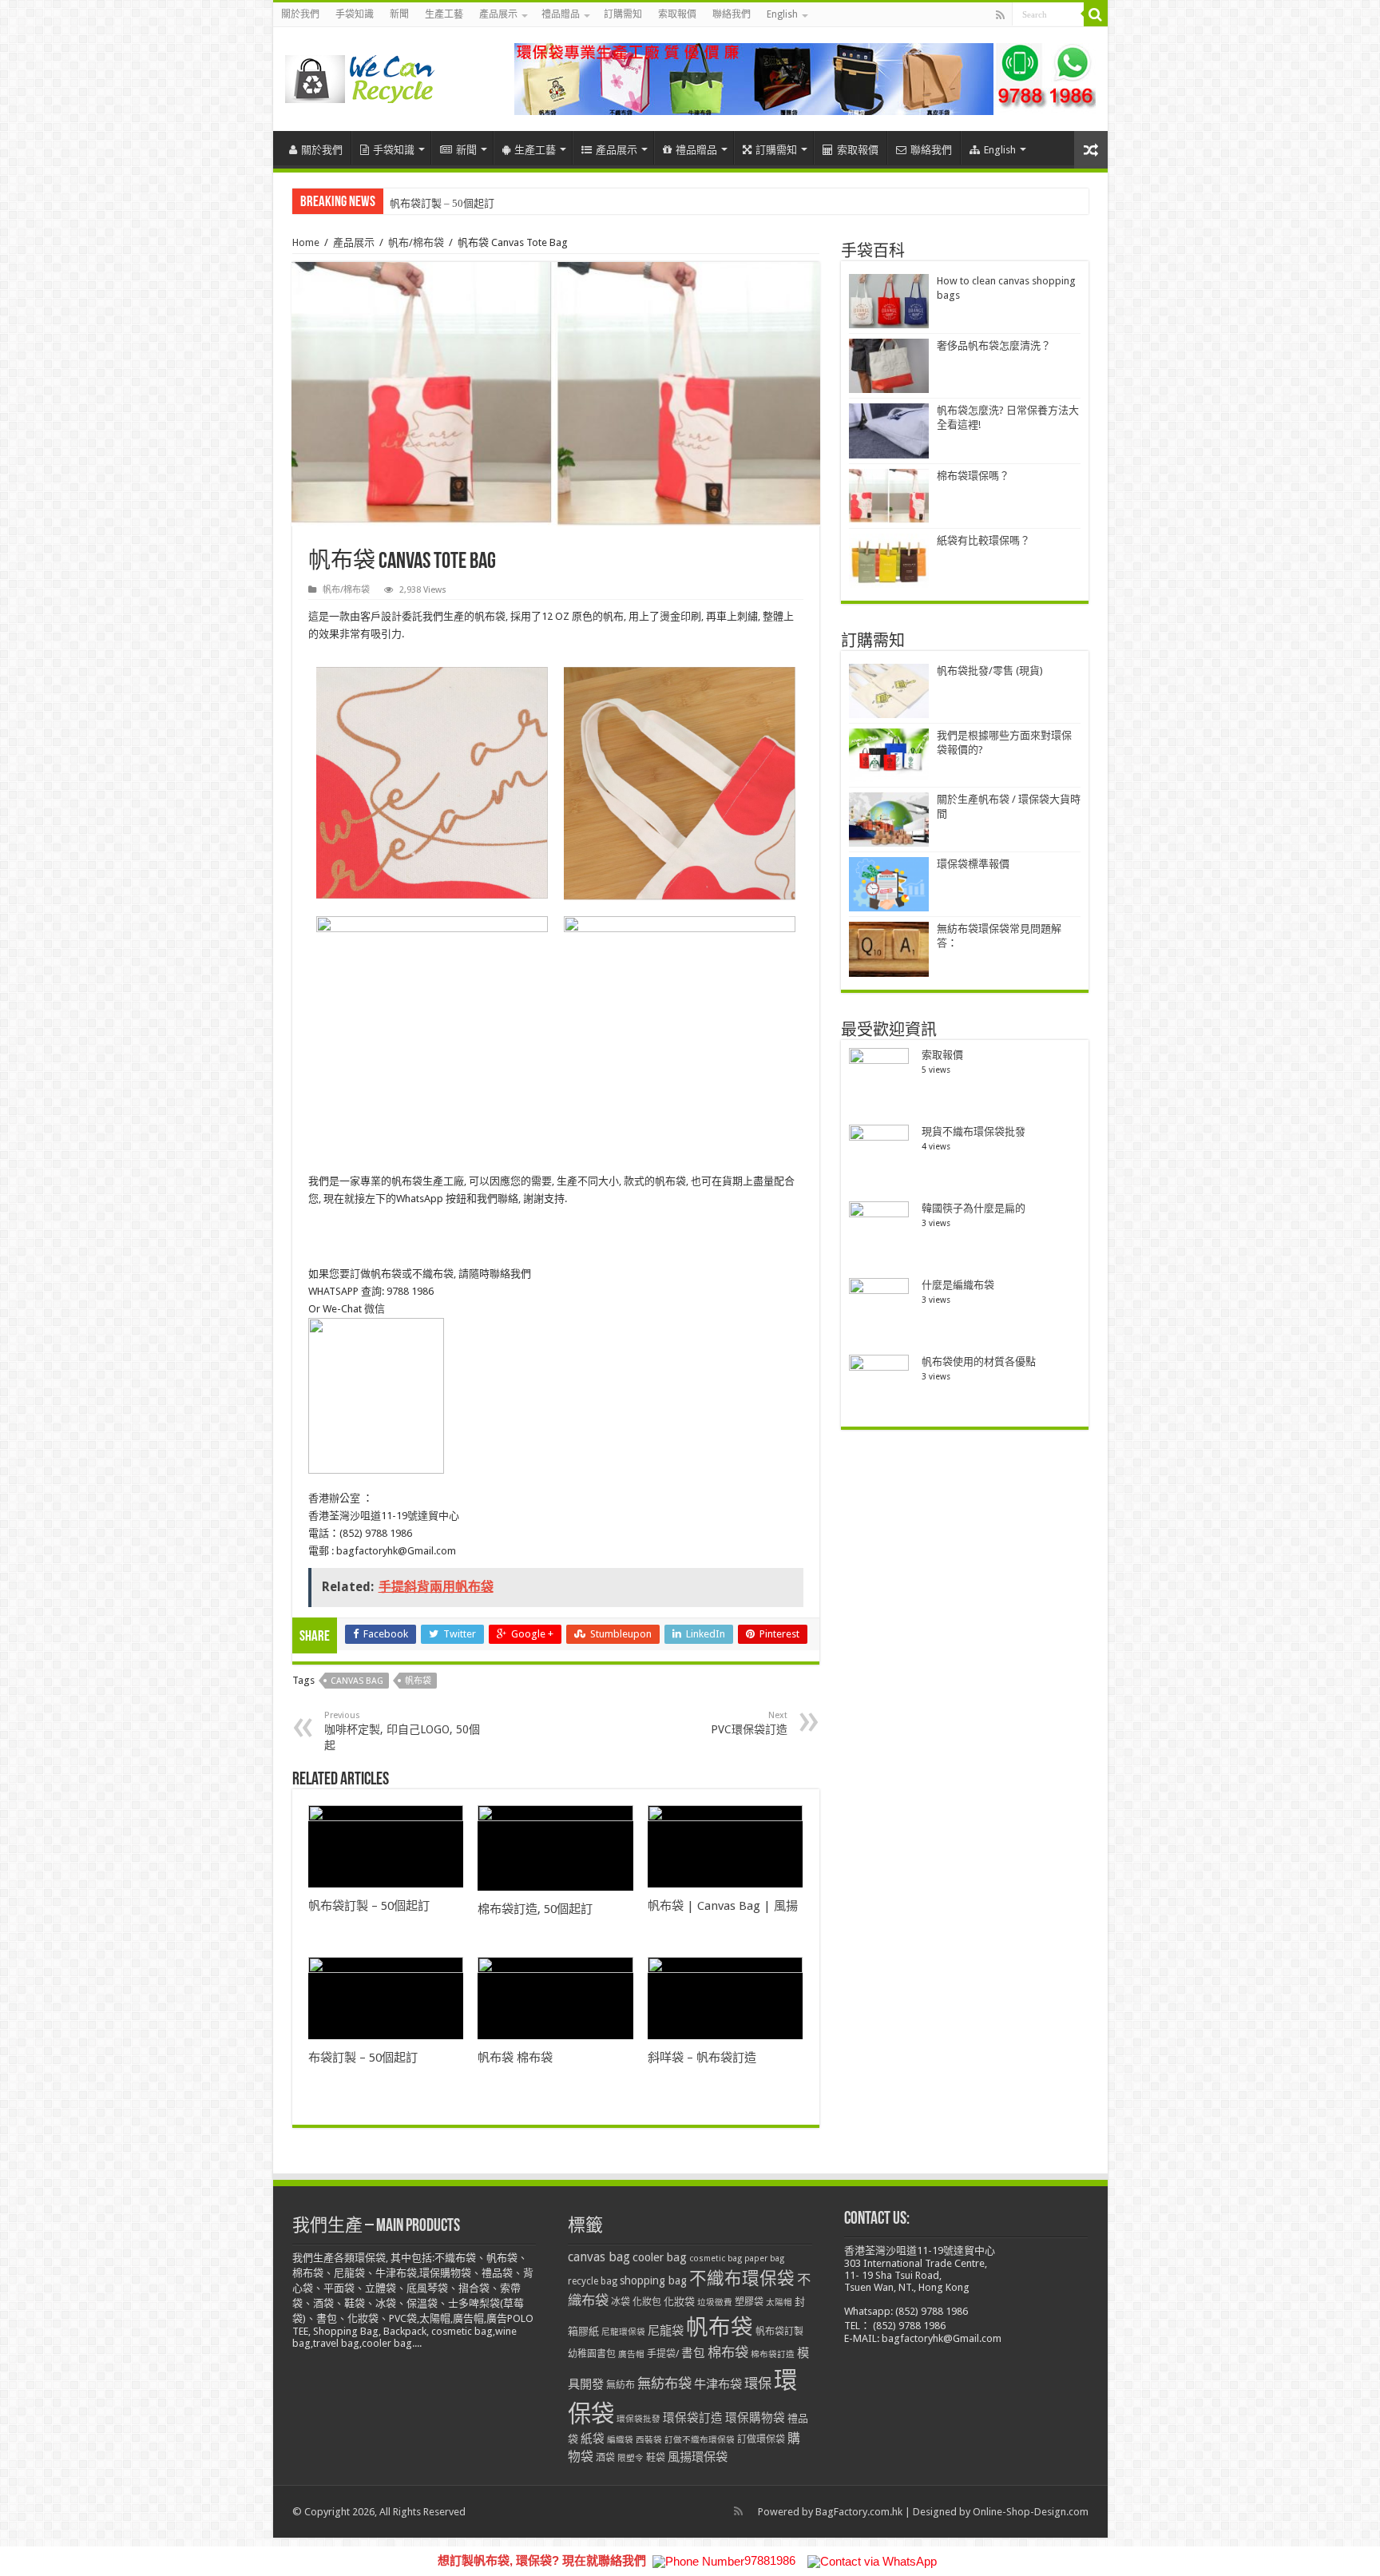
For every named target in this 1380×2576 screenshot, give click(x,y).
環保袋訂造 (693, 2418)
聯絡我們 (732, 14)
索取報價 (677, 14)
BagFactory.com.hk (859, 2512)
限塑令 (631, 2458)
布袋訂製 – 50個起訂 (363, 2058)
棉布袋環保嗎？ (973, 476)
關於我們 (300, 14)
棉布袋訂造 (773, 2354)
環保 (758, 2383)
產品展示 (498, 14)
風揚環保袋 (698, 2457)
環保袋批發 (638, 2419)
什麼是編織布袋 (958, 1285)
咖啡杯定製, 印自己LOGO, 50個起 (402, 1731)
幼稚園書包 (592, 2354)
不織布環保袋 (742, 2278)
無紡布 (621, 2385)
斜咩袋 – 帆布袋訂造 (702, 2058)
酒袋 (605, 2458)
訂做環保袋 (761, 2439)
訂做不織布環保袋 (700, 2440)
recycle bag (593, 2281)
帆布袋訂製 (779, 2332)
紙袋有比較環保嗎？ (983, 540)
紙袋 (593, 2439)
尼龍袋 (666, 2331)
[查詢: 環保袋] (805, 78)
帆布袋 (418, 1681)
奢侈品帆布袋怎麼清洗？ (994, 345)
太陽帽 (779, 2302)
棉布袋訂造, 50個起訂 (535, 1909)
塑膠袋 (749, 2302)
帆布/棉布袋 (416, 242)
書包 (693, 2353)
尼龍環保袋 (623, 2332)
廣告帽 (631, 2354)
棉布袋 (728, 2352)
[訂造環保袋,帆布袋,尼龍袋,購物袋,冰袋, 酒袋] (361, 76)
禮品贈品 (561, 14)
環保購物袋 (755, 2418)
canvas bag (357, 1681)
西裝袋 (649, 2440)
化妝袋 (679, 2302)
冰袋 (621, 2302)
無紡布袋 (664, 2383)
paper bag (764, 2258)
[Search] (1096, 14)
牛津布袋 (718, 2384)
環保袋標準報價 (973, 864)
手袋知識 (355, 14)
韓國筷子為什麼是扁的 (974, 1208)
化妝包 (647, 2302)
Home (306, 242)
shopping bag (653, 2280)
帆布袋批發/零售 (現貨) (990, 671)
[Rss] (1000, 15)
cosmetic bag (716, 2258)
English (782, 14)
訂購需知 (623, 14)
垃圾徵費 (715, 2302)
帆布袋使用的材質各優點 (979, 1361)
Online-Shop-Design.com (1031, 2512)
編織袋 (620, 2440)
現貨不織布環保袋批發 (974, 1131)
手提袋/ (663, 2354)
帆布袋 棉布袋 (515, 2058)
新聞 (399, 14)
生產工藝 (444, 14)
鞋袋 (656, 2458)
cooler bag (660, 2257)
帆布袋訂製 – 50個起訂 (442, 203)
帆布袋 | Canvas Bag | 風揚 (723, 1906)
